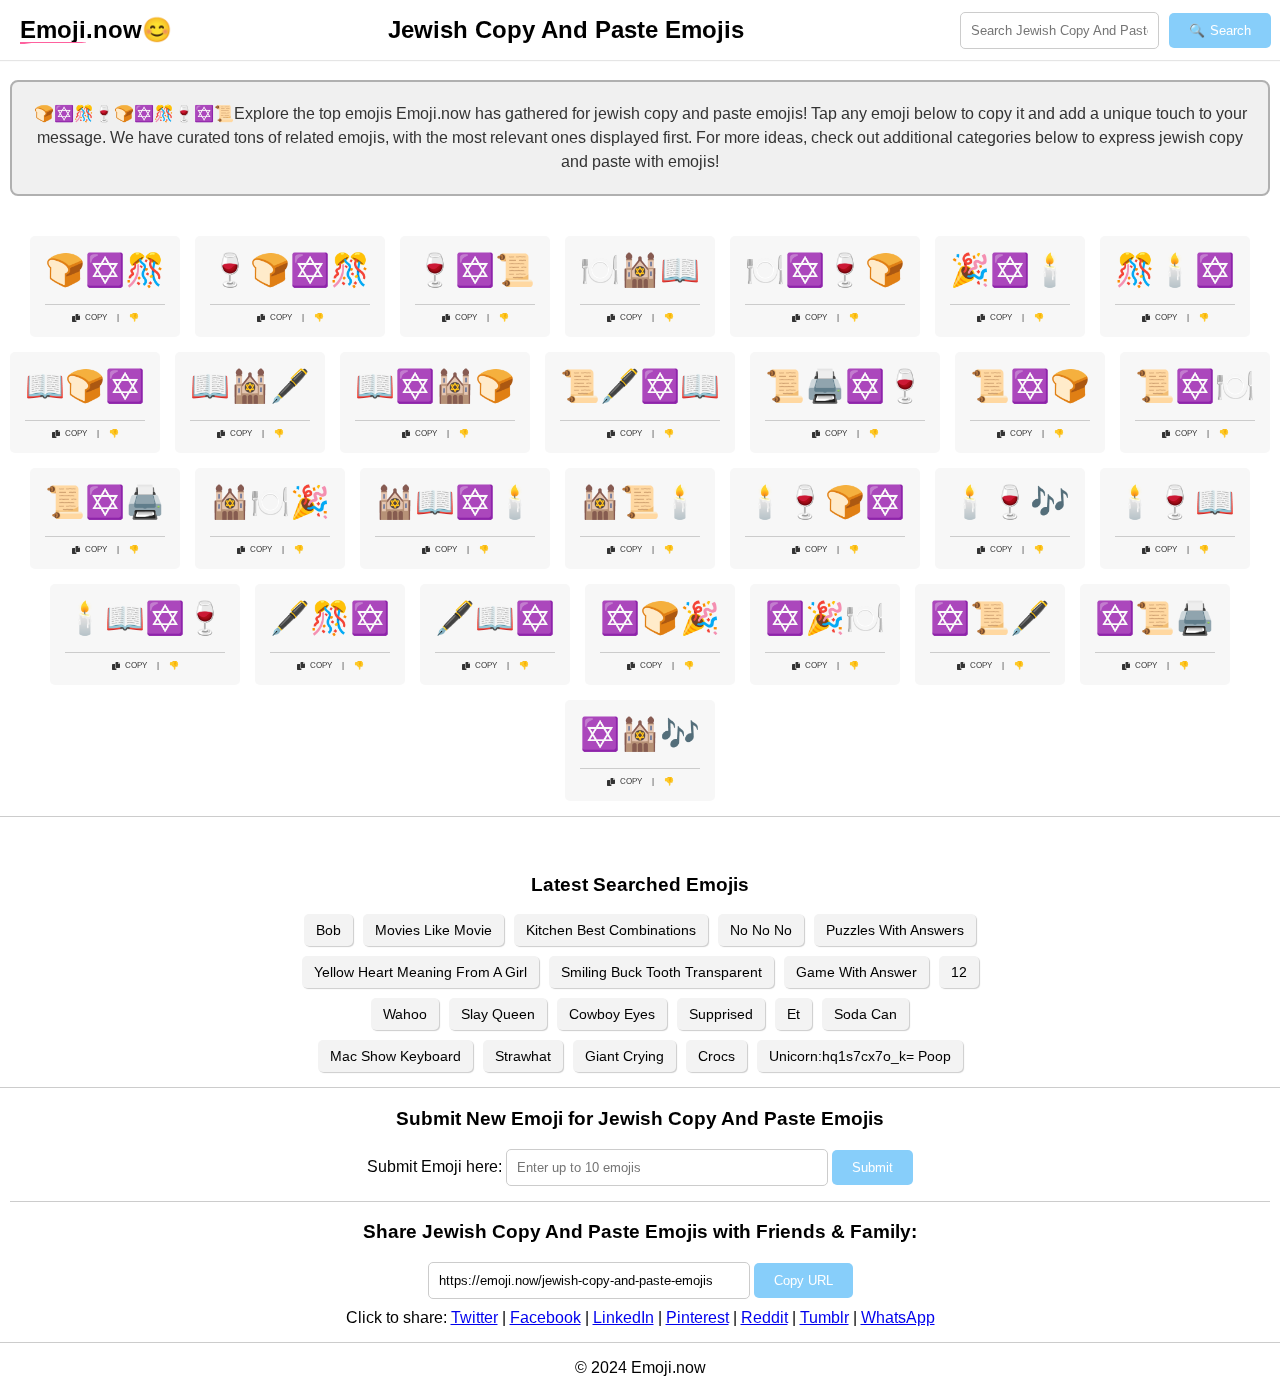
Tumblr (824, 1317)
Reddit (764, 1317)
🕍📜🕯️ (640, 502)
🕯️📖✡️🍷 (145, 618)
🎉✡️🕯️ (1010, 270)
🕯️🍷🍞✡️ (825, 502)
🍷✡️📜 (475, 270)
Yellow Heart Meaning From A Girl (420, 972)
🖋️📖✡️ (495, 618)
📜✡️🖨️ (105, 502)
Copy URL (803, 1280)
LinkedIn (623, 1317)
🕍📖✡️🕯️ (455, 502)
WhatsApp (898, 1317)
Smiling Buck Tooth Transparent (661, 972)
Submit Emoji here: (434, 1166)
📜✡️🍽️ (1195, 386)
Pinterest (697, 1317)
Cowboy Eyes (612, 1014)
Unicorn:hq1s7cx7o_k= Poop (860, 1056)
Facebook (545, 1317)
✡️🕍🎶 (640, 734)
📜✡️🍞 (1030, 386)
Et (793, 1014)
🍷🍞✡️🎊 (290, 270)
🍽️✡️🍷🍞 (825, 270)
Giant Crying (624, 1056)
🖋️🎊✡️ (330, 618)
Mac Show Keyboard (395, 1056)
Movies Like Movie (433, 930)
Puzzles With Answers (895, 930)
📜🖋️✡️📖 (640, 386)
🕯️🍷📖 (1175, 502)
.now (81, 29)
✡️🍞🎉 (660, 618)
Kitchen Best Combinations (611, 930)
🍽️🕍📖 (640, 270)
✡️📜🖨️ (1155, 618)
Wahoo (405, 1014)
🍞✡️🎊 (105, 270)
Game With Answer (856, 972)
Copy (96, 317)
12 (959, 972)
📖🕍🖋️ (250, 386)
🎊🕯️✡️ (1175, 270)
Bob (328, 930)
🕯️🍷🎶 (1010, 502)
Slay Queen (498, 1014)
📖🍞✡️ (85, 386)
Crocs (716, 1056)
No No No (761, 930)
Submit (872, 1167)
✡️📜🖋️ (990, 618)
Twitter (474, 1317)
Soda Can (865, 1014)
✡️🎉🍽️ (825, 618)
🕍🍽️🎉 (270, 502)
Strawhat (523, 1056)
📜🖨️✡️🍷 (845, 386)
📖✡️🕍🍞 (435, 386)
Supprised (721, 1014)
